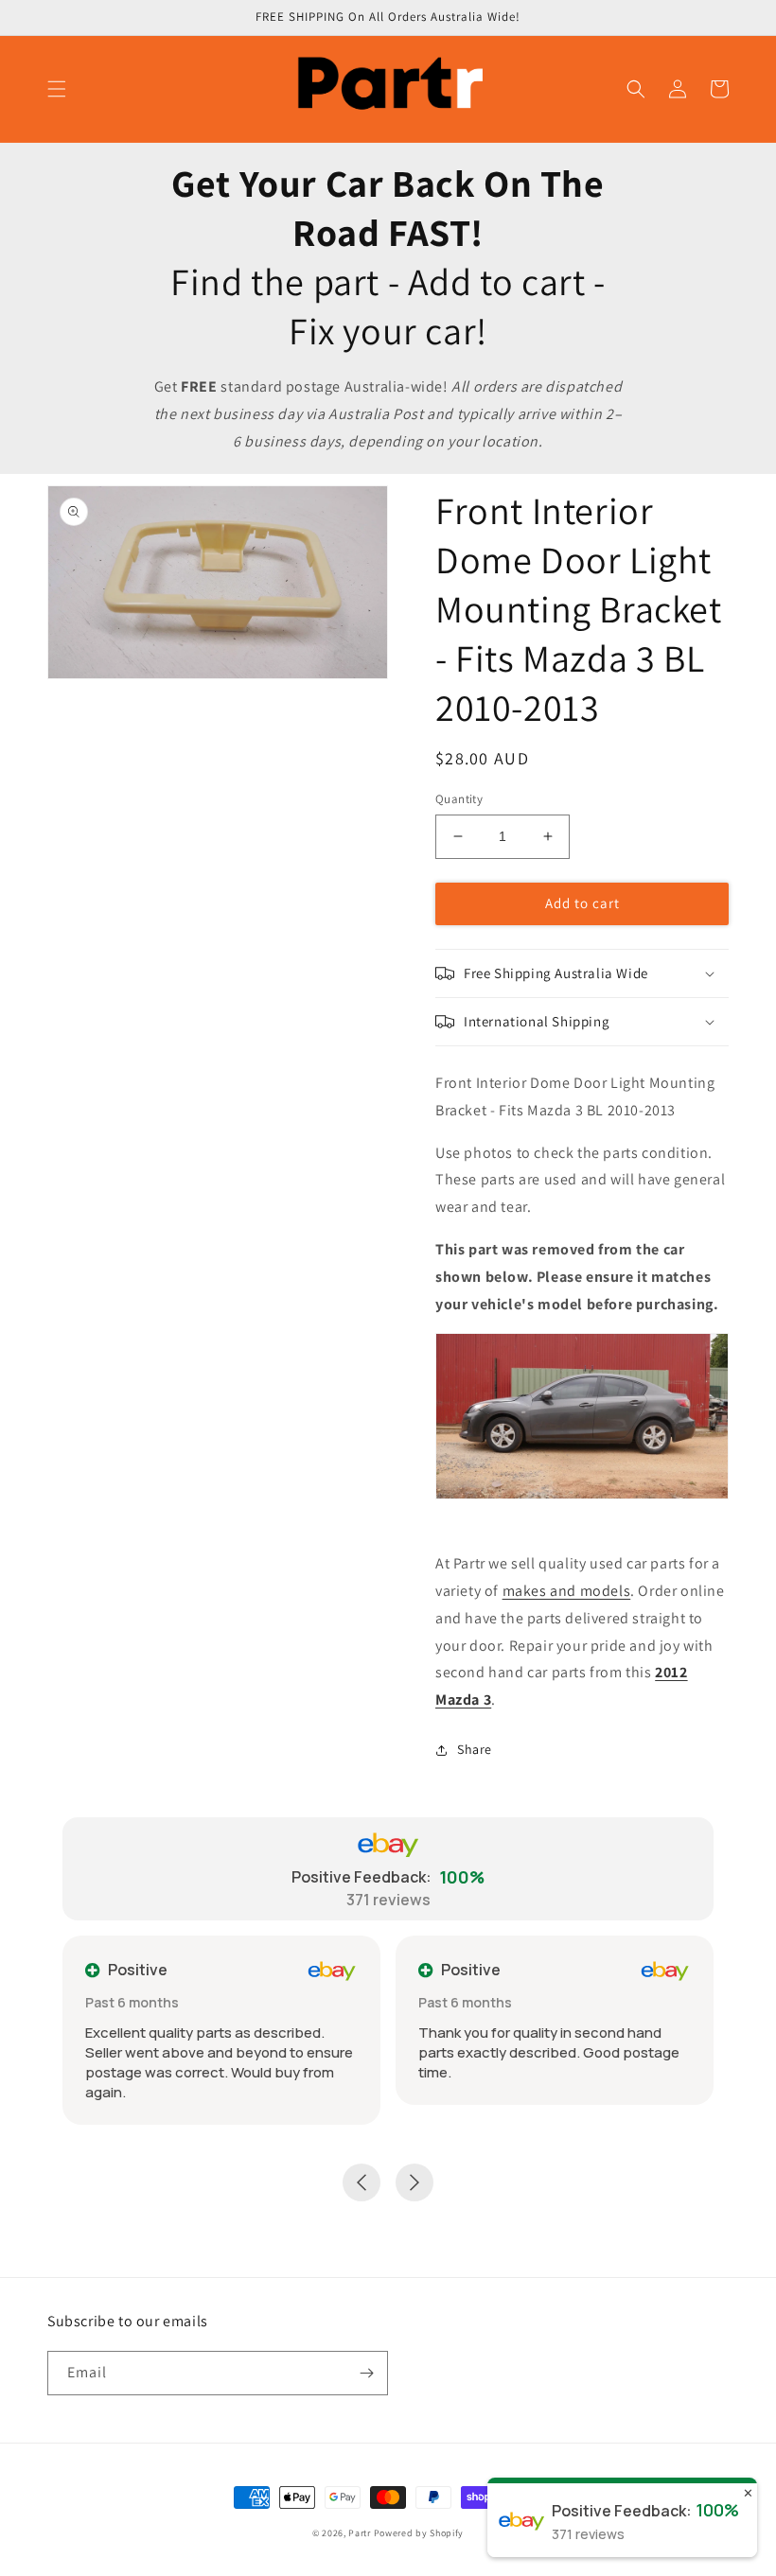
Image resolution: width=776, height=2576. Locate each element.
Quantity (459, 799)
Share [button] (475, 1749)
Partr (360, 2533)
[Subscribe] (366, 2373)
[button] (57, 89)
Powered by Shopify (419, 2533)
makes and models (567, 1591)
